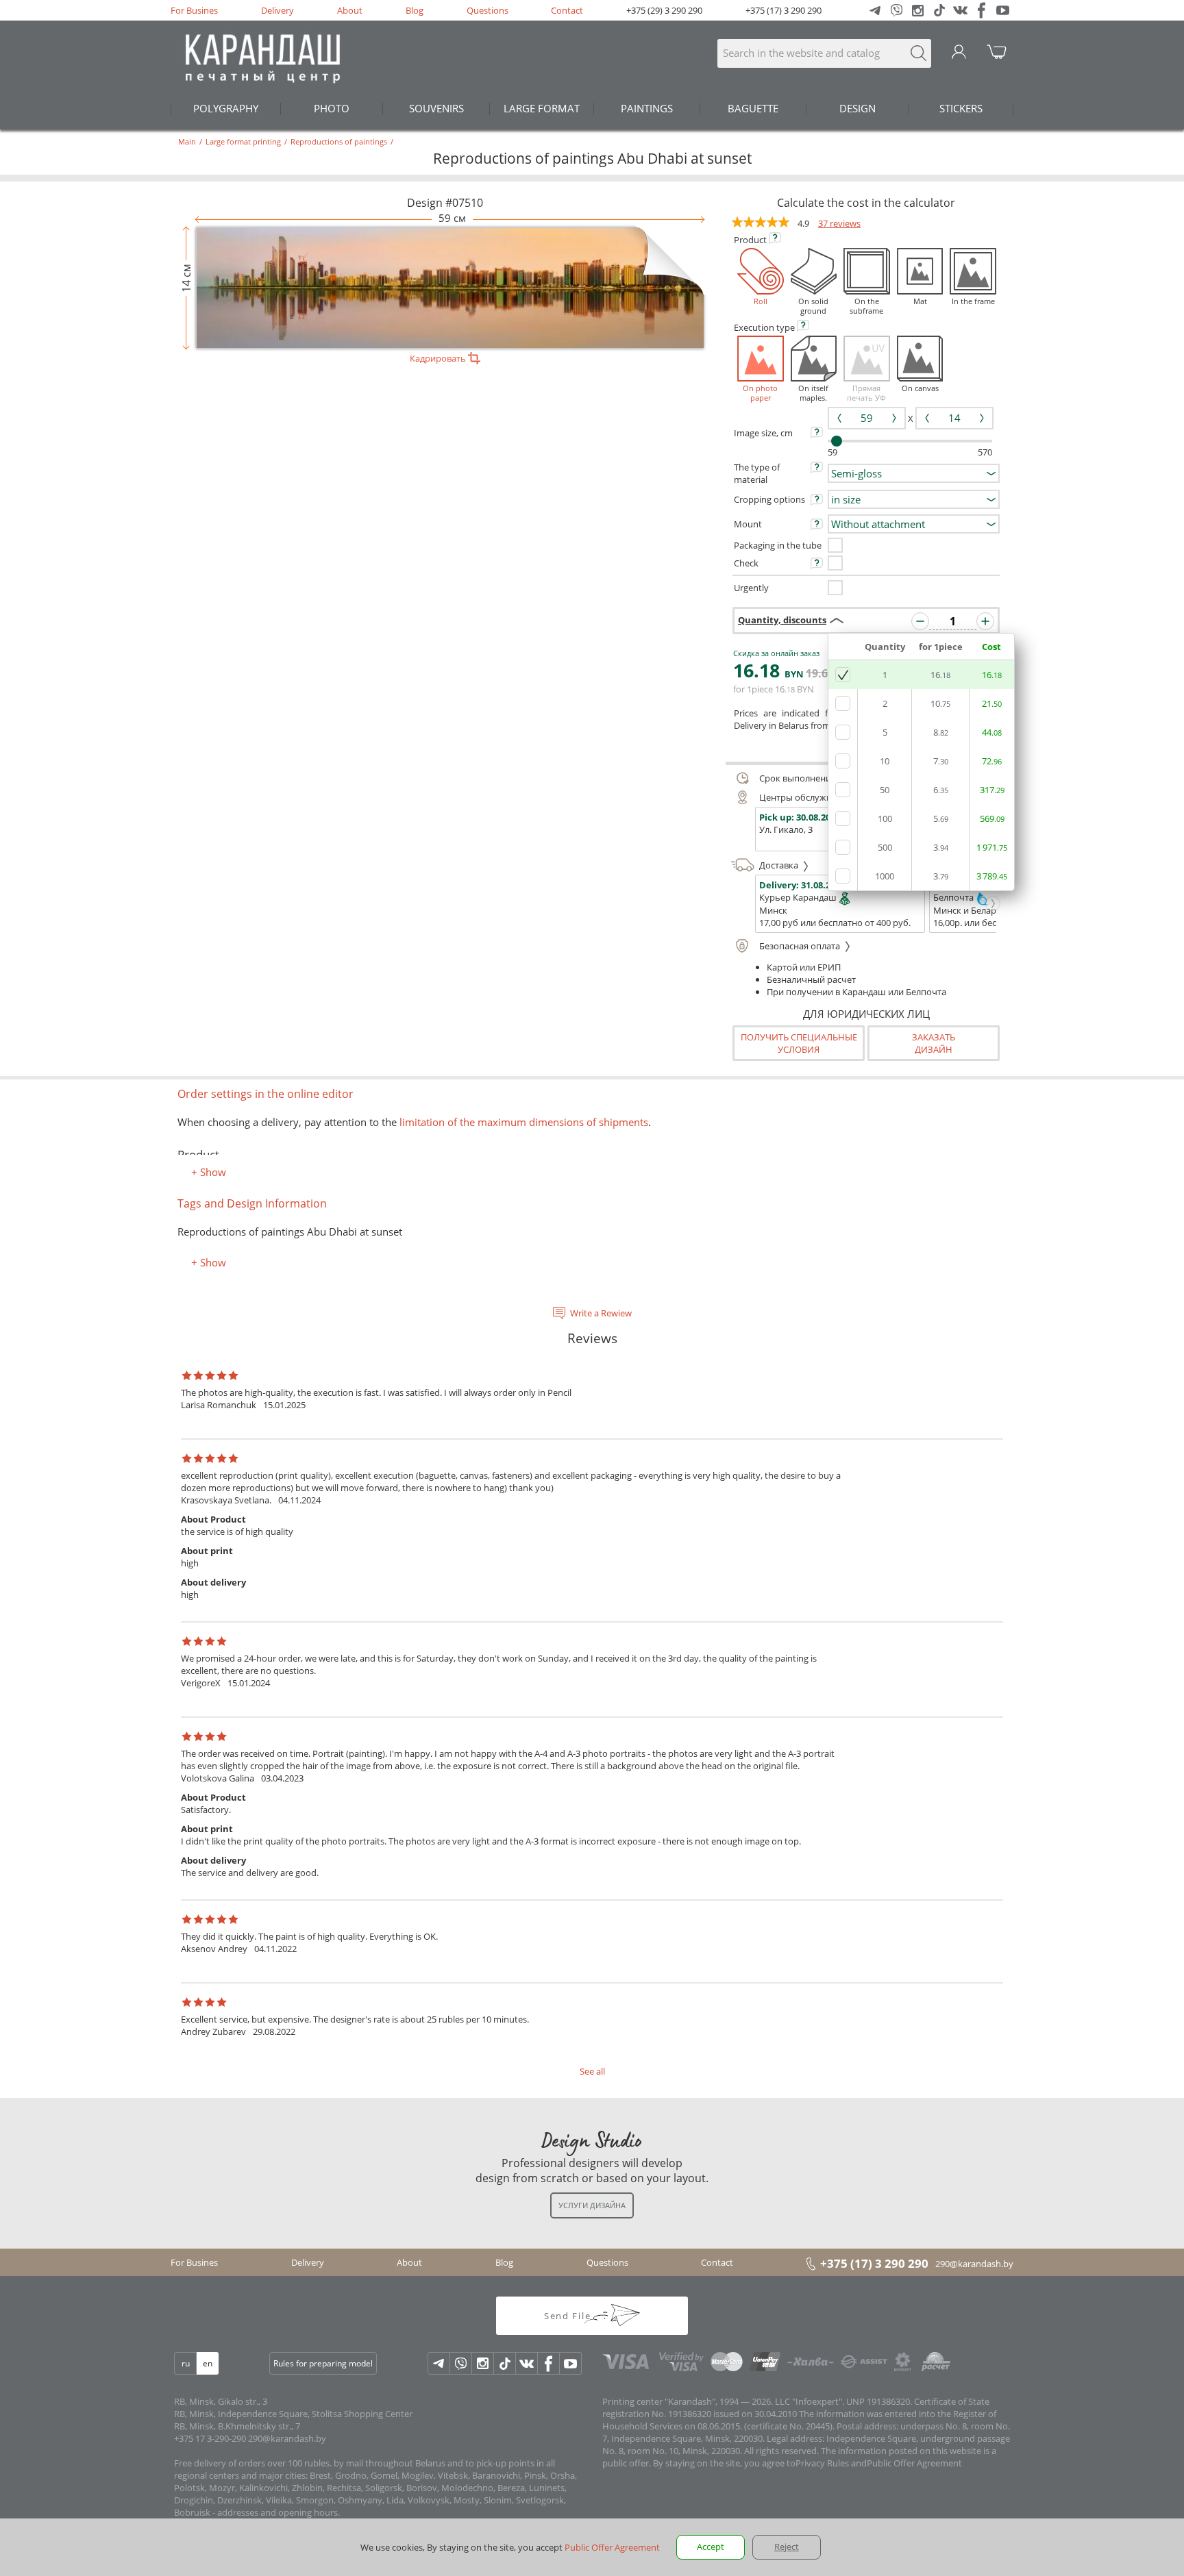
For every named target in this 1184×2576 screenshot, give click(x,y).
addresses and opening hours (277, 2512)
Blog (415, 10)
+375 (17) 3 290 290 (784, 10)
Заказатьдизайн (934, 1043)
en (208, 2363)
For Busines (194, 10)
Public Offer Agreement (914, 2463)
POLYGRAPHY (226, 108)
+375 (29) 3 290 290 (664, 10)
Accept (711, 2547)
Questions (488, 10)
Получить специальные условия (799, 1043)
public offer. (627, 2463)
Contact (567, 10)
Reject (787, 2547)
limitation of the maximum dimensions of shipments (522, 1122)
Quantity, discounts (782, 620)
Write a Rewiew (601, 1313)
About (350, 10)
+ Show (209, 1172)
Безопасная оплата (801, 946)
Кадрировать (439, 358)
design (858, 108)
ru (186, 2363)
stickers (961, 108)
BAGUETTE (753, 108)
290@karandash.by (974, 2264)
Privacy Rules (822, 2463)
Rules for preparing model (323, 2363)
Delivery (277, 10)
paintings (647, 108)
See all (592, 2071)
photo (332, 108)
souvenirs (436, 108)
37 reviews (839, 223)
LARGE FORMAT (542, 108)
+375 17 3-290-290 (210, 2438)
